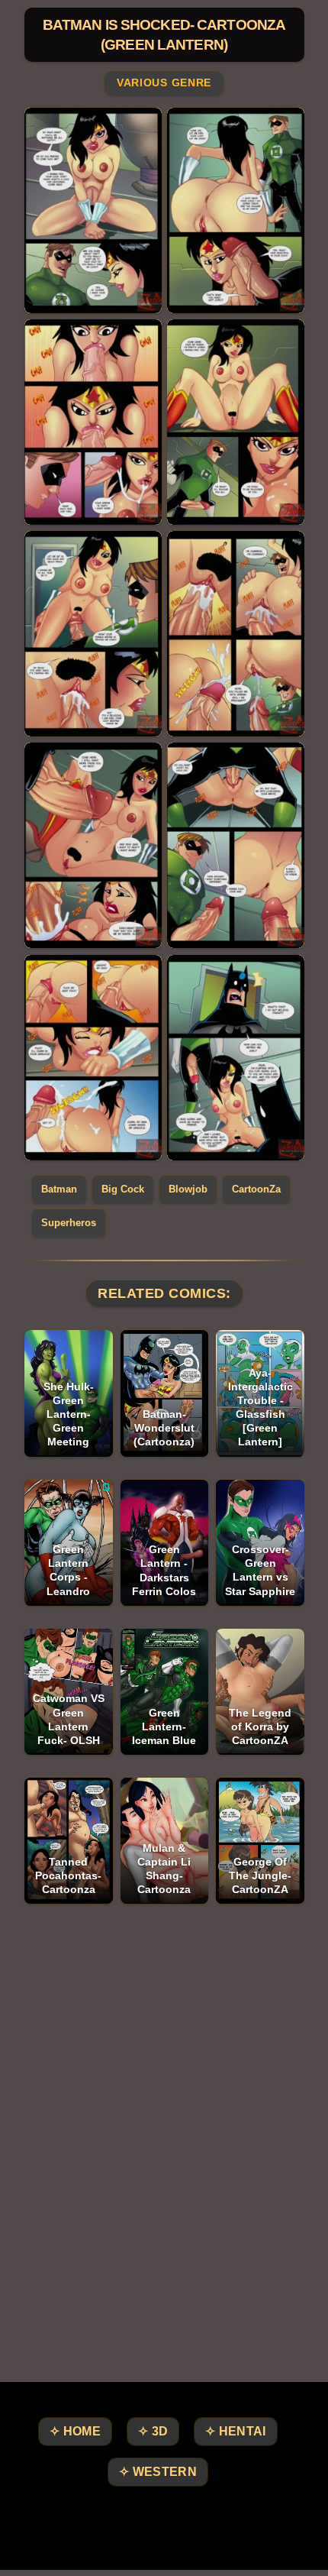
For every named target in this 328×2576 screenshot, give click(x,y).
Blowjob (188, 1189)
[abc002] (93, 210)
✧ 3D (153, 2431)
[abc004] (93, 422)
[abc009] (236, 845)
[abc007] (236, 634)
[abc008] (93, 845)
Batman (59, 1189)
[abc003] (236, 210)
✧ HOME (75, 2431)
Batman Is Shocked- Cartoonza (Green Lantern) (164, 35)
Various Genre (164, 83)
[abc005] (236, 422)
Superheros (69, 1223)
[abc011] (236, 1058)
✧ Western (158, 2472)
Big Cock (123, 1189)
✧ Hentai (235, 2431)
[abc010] (93, 1058)
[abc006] (93, 634)
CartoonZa (256, 1189)
